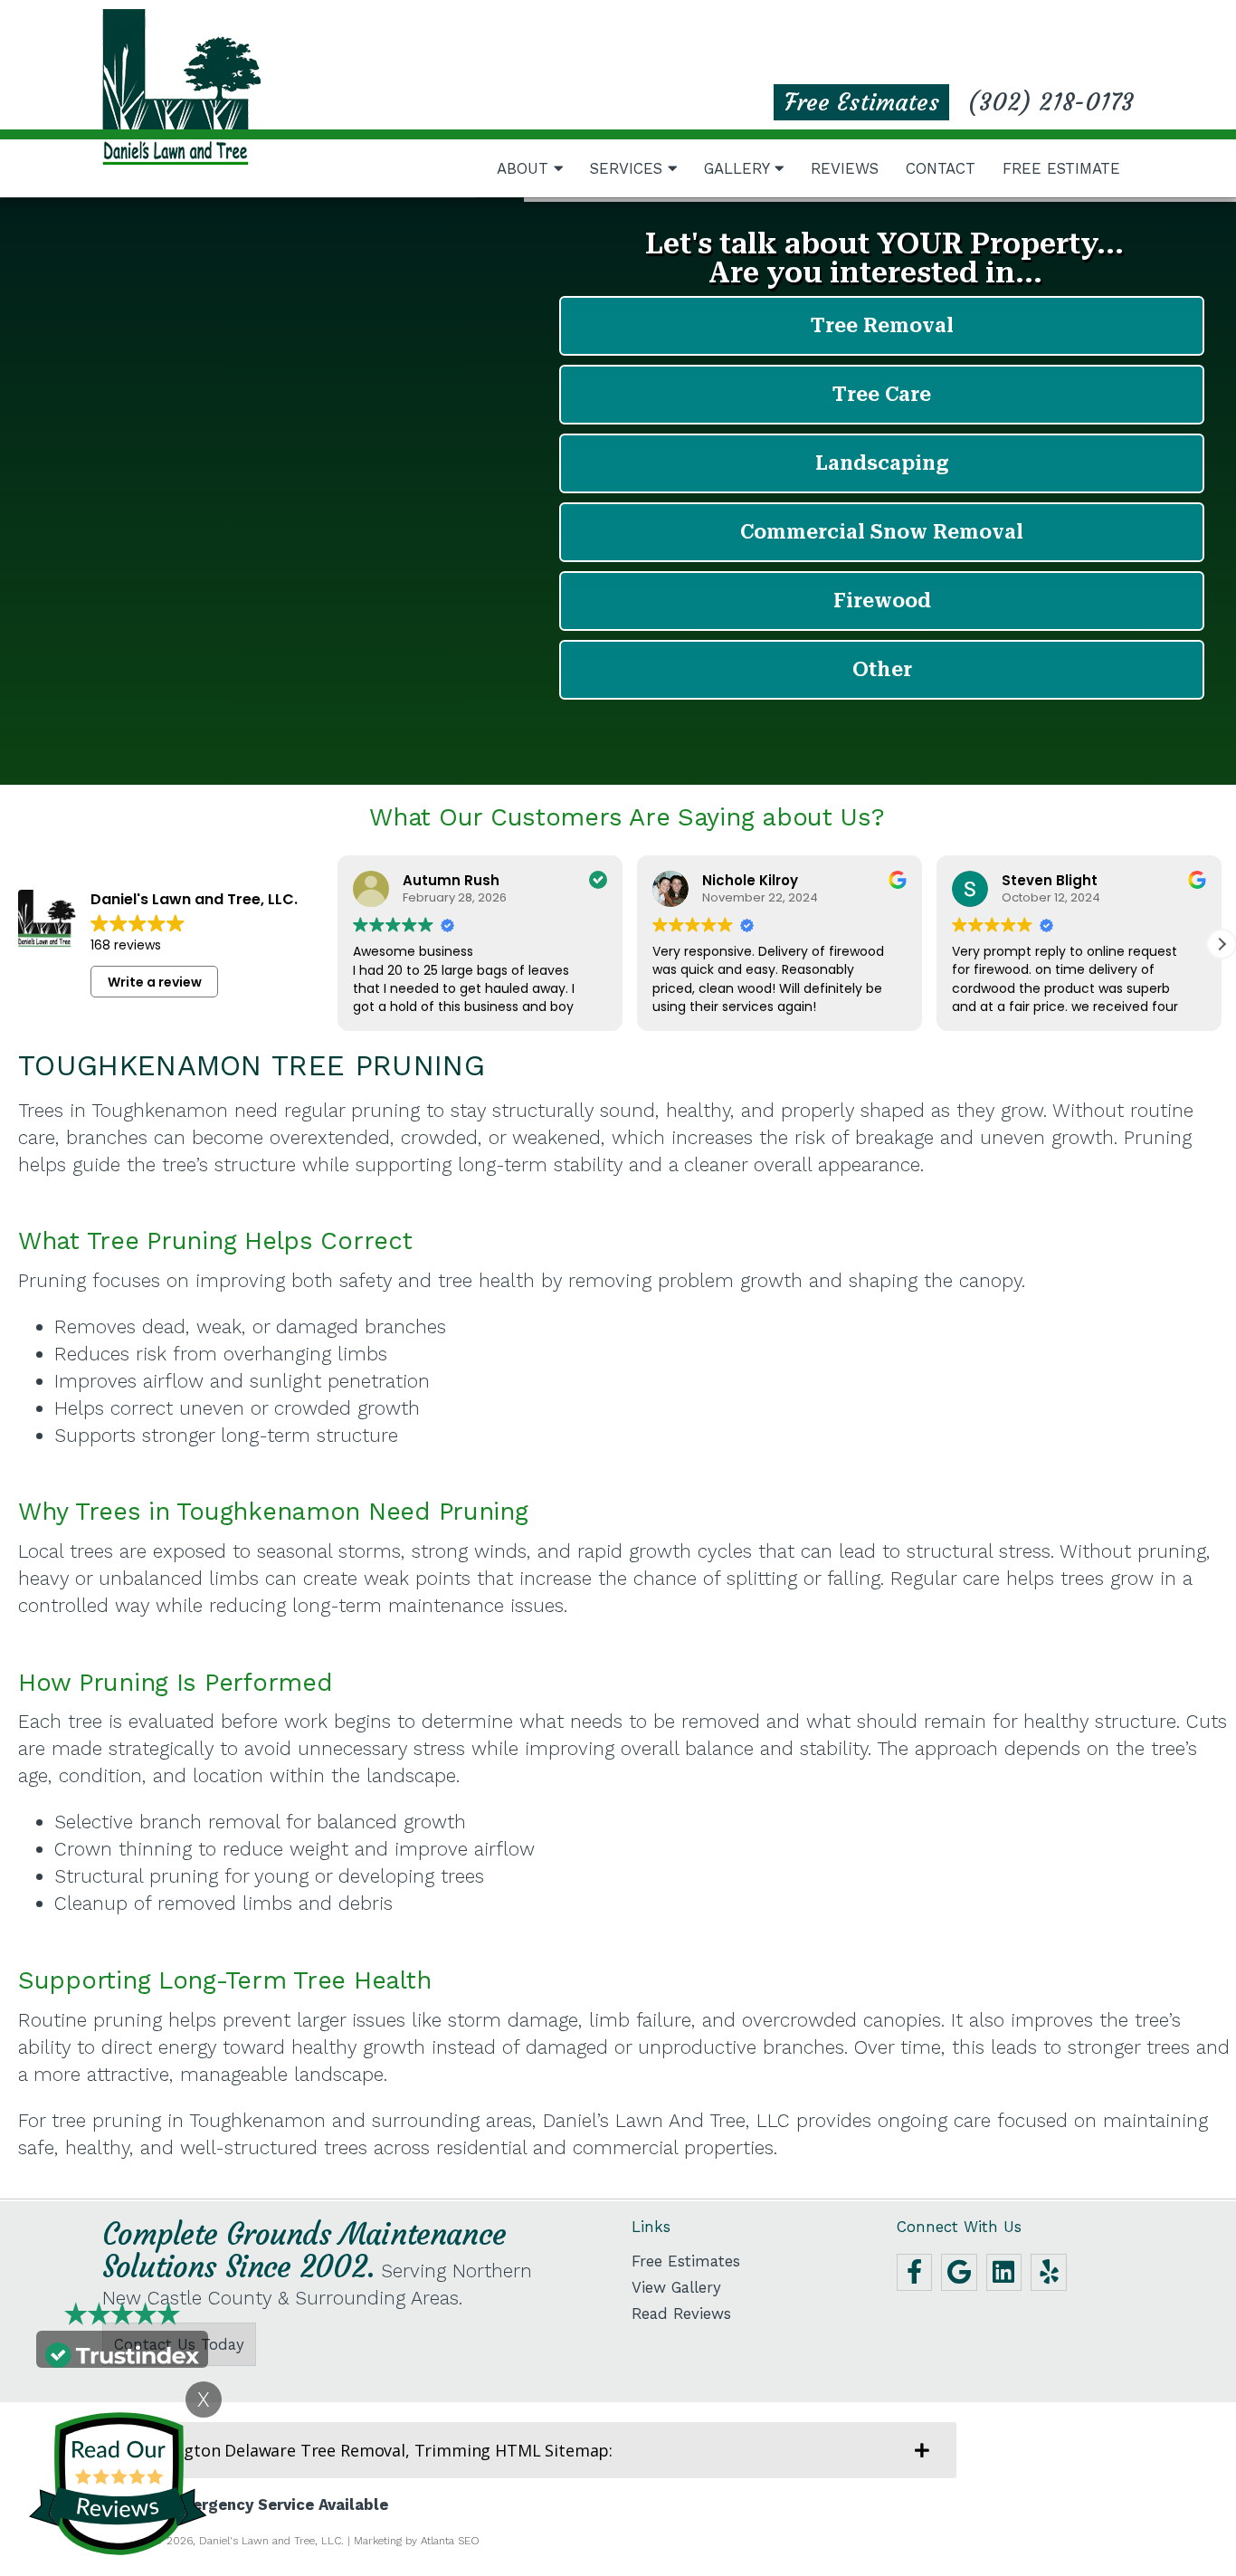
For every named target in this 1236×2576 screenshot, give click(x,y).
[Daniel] (181, 87)
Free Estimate (1061, 168)
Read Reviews (681, 2314)
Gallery (739, 168)
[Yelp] (1049, 2272)
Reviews (845, 168)
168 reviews (126, 945)
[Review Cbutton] (118, 2484)
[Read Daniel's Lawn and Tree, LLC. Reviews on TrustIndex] (122, 2353)
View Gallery (676, 2288)
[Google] (959, 2272)
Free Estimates (862, 102)
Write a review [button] (155, 982)
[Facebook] (915, 2272)
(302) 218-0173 (1051, 102)
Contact (941, 168)
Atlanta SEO (450, 2541)
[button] (1222, 944)
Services (629, 168)
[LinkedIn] (1004, 2272)
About (525, 168)
